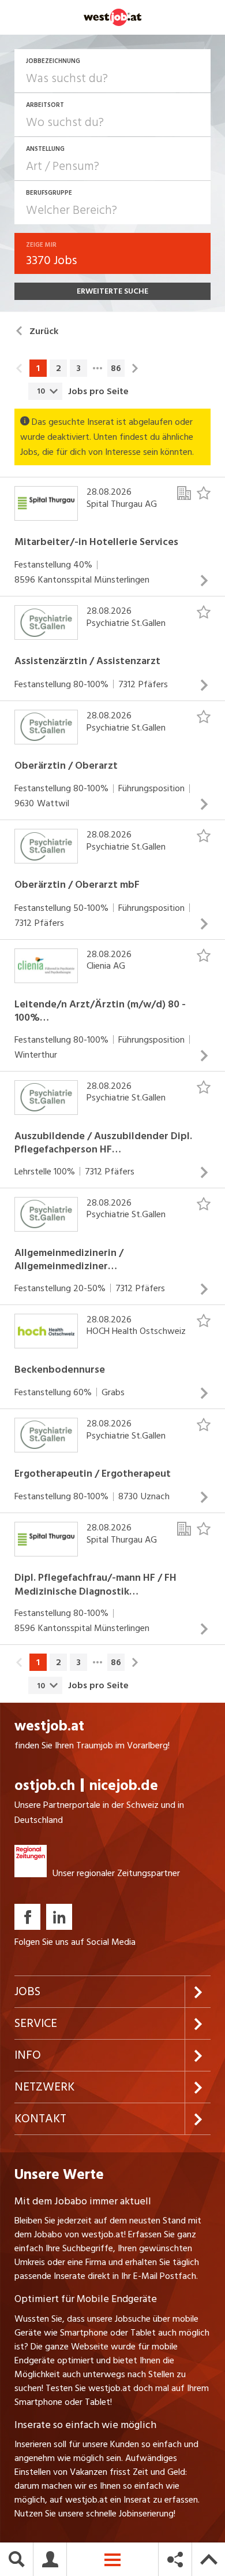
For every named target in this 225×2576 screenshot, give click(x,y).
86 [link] (116, 368)
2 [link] (59, 368)
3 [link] (78, 368)
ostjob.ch (45, 1786)
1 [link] (38, 368)
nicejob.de (124, 1786)
